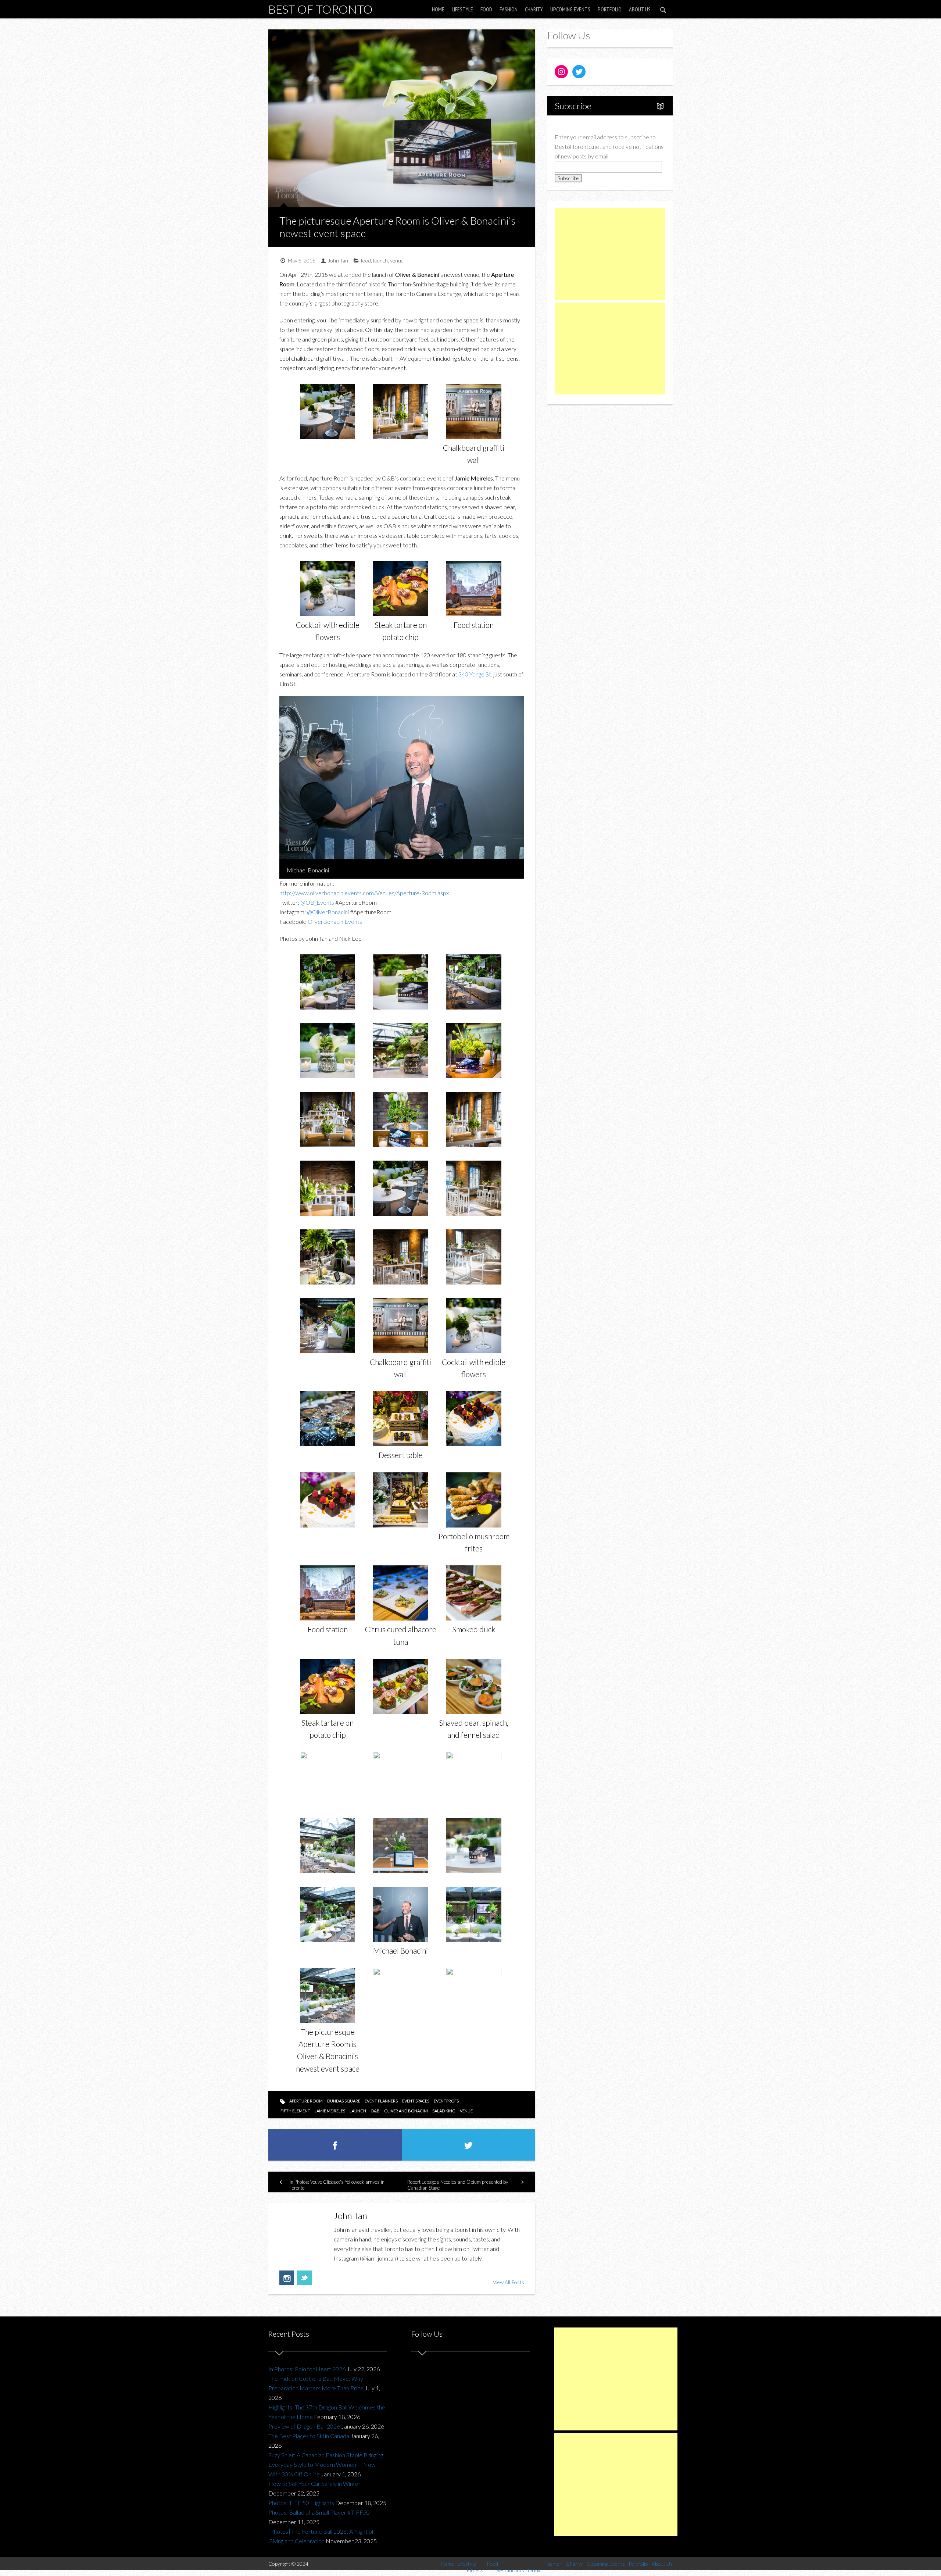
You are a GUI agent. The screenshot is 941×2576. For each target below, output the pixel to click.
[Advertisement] (610, 254)
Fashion (509, 9)
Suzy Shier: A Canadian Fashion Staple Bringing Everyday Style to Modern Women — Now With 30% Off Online (326, 2464)
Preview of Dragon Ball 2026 (304, 2426)
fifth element (295, 2111)
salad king (444, 2111)
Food (486, 9)
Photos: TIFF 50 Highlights (301, 2503)
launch (380, 260)
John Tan (338, 260)
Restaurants (510, 2570)
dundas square (344, 2101)
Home (438, 9)
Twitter (304, 2278)
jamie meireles (330, 2111)
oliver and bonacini (406, 2111)
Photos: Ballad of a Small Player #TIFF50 (319, 2512)
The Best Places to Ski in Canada (309, 2436)
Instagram (287, 2278)
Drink (534, 2570)
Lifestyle (462, 9)
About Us (640, 9)
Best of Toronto (321, 9)
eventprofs (446, 2101)
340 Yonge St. (475, 674)
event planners (381, 2101)
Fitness (475, 2570)
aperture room (306, 2101)
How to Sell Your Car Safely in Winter (314, 2484)
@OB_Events (317, 902)
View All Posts (509, 2282)
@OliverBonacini (328, 912)
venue (397, 260)
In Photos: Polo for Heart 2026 (307, 2369)
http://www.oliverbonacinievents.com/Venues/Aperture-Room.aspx (364, 893)
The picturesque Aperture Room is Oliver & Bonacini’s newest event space (398, 227)
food (366, 260)
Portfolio (610, 9)
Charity (534, 9)
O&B (375, 2111)
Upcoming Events (570, 9)
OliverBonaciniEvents (335, 921)
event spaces (416, 2101)
